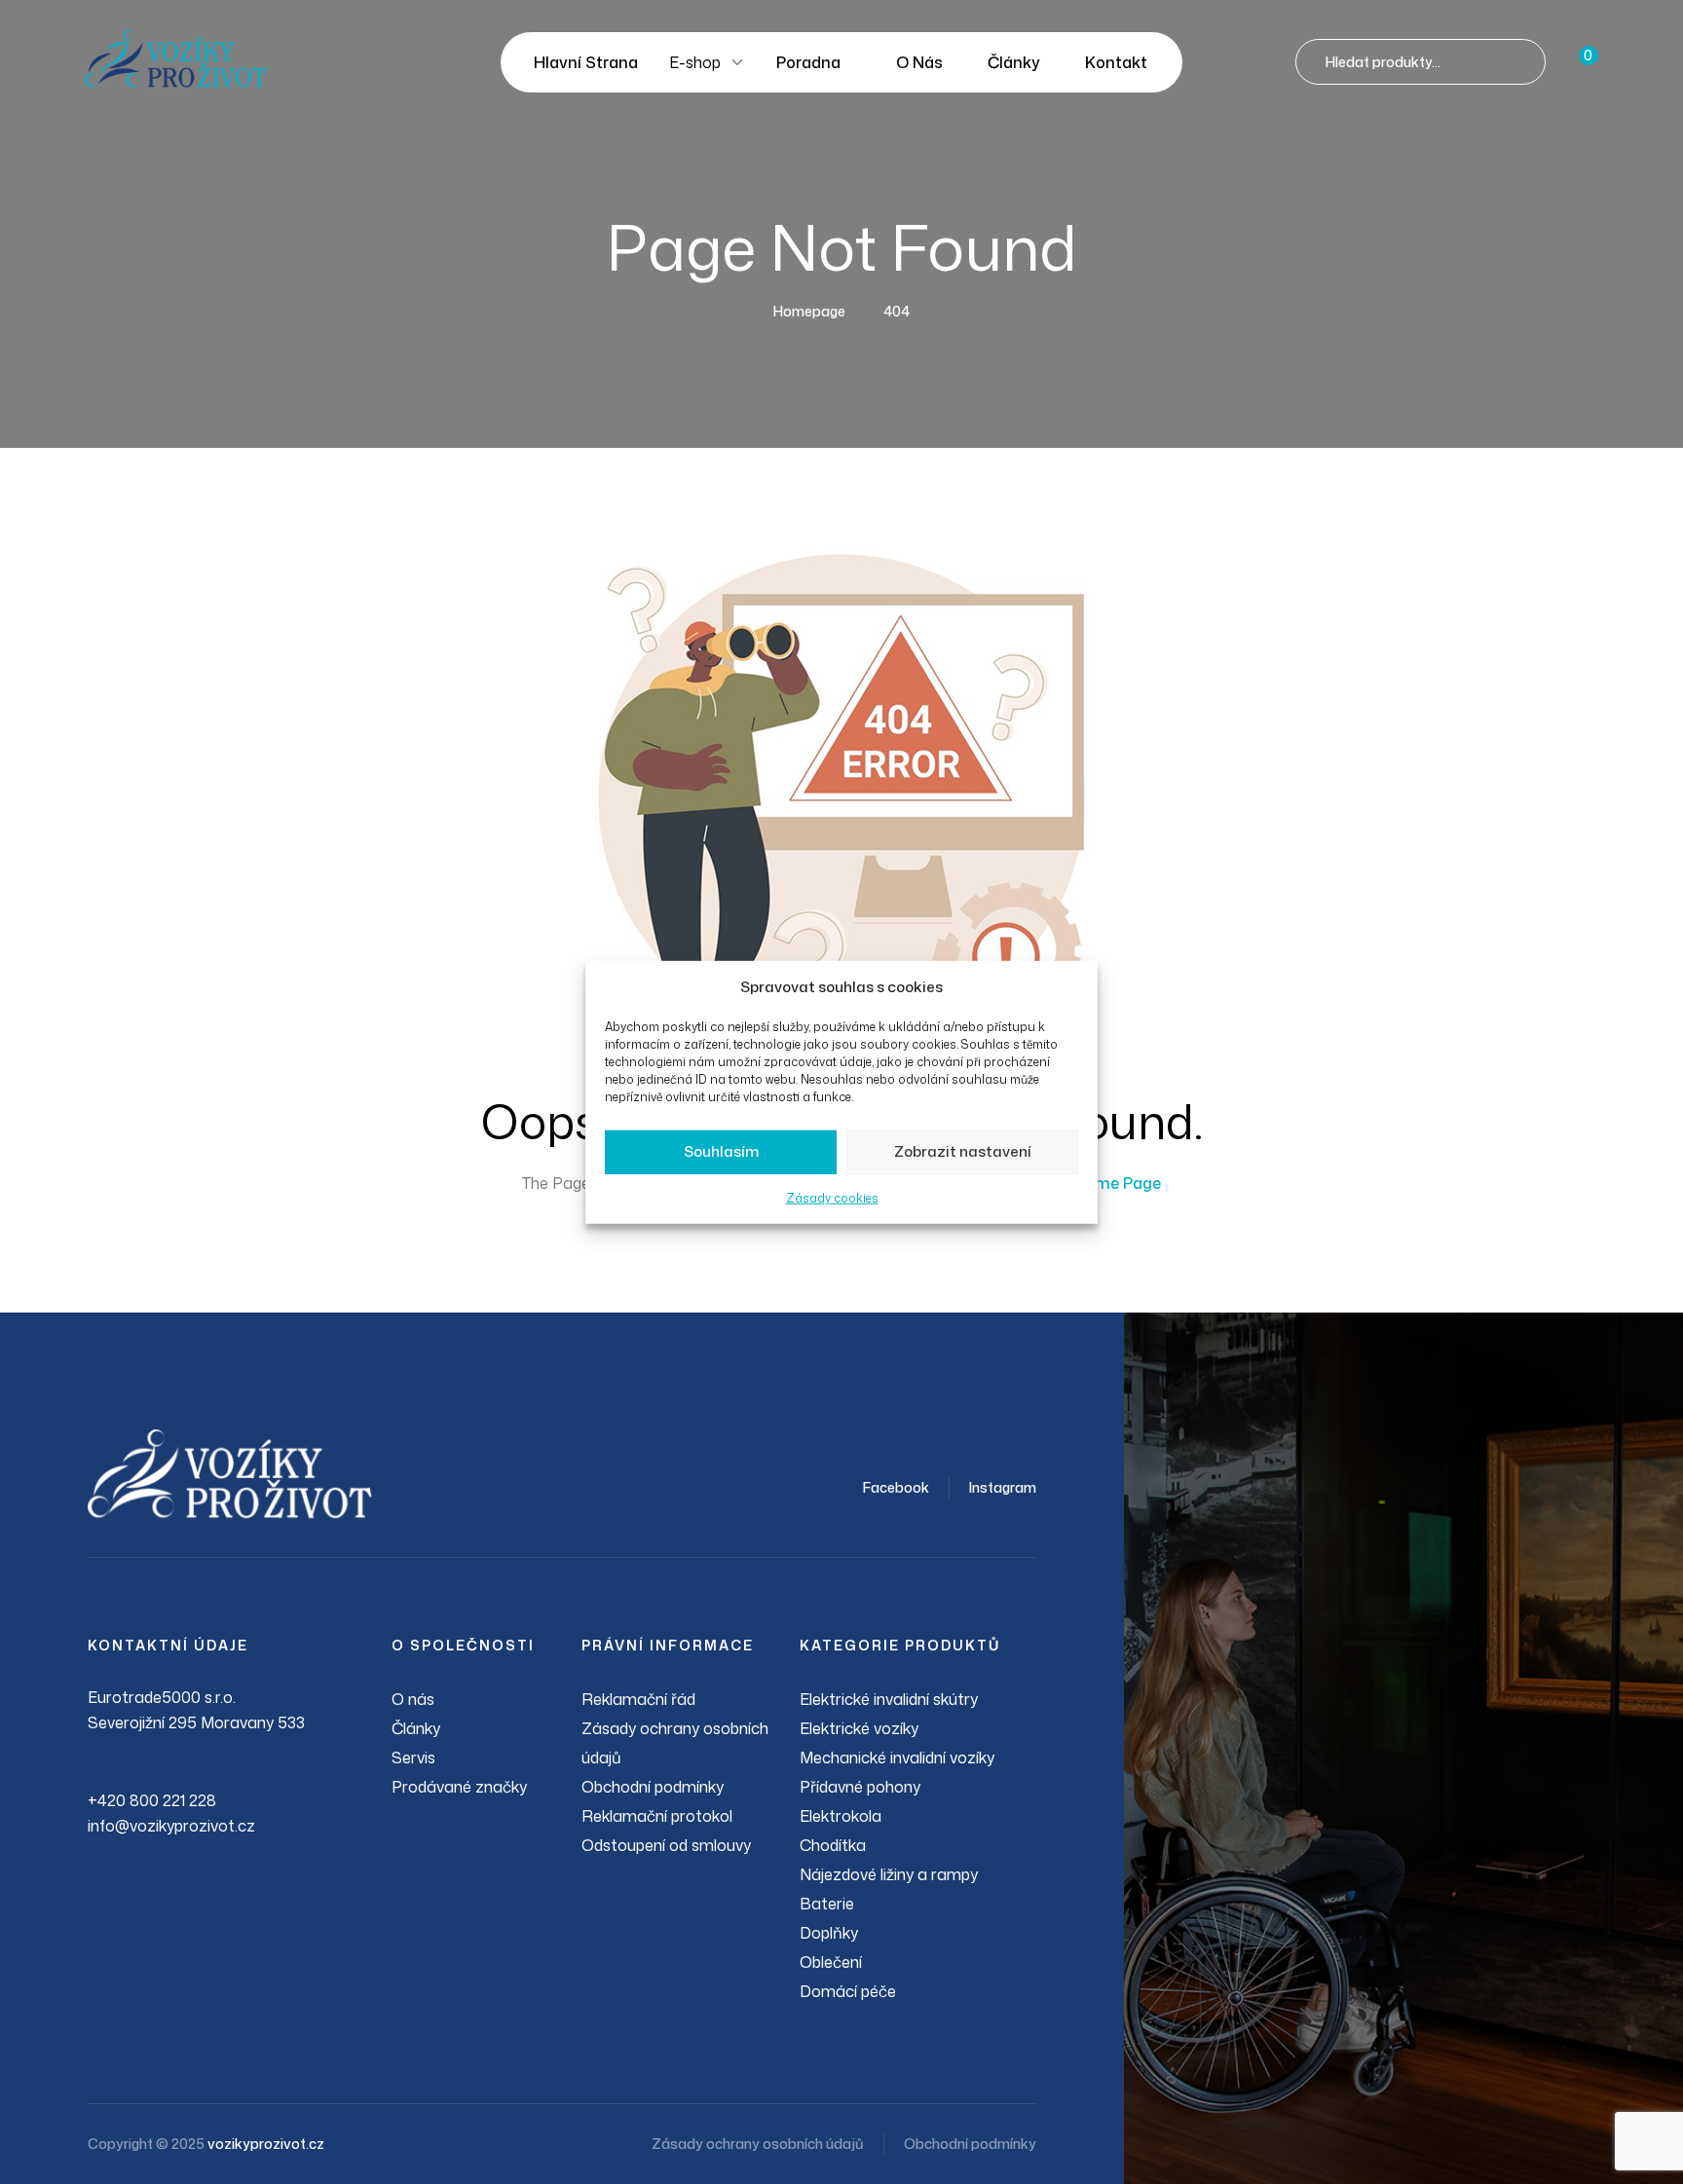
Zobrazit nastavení (963, 1151)
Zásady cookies (832, 1198)
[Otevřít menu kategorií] (737, 62)
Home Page (1117, 1183)
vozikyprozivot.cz (266, 2144)
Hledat (1522, 62)
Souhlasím (721, 1151)
